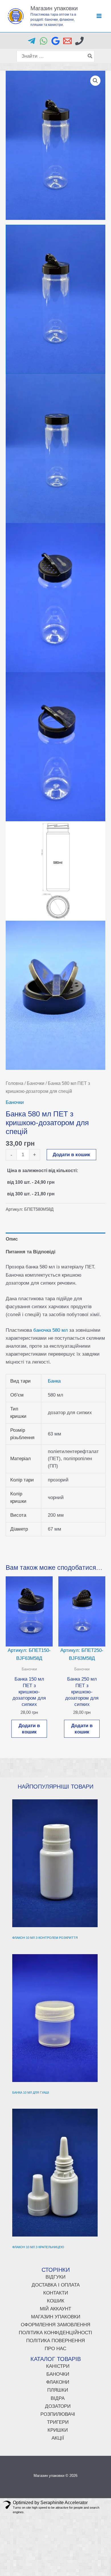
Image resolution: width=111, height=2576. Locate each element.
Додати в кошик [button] (29, 1729)
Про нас (55, 2349)
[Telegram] (32, 41)
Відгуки (55, 2277)
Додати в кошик (71, 1155)
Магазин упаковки (54, 8)
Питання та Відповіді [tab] (31, 1252)
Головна (15, 1083)
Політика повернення (55, 2341)
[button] (95, 81)
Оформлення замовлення (55, 2325)
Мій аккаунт (55, 2309)
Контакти (56, 2293)
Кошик (56, 2301)
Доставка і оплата (56, 2285)
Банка (54, 1381)
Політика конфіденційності (55, 2333)
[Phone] (79, 41)
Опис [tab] (12, 1239)
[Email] (67, 41)
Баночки (36, 1083)
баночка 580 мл (51, 1330)
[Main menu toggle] (99, 16)
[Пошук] (90, 56)
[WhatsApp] (44, 41)
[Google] (55, 41)
